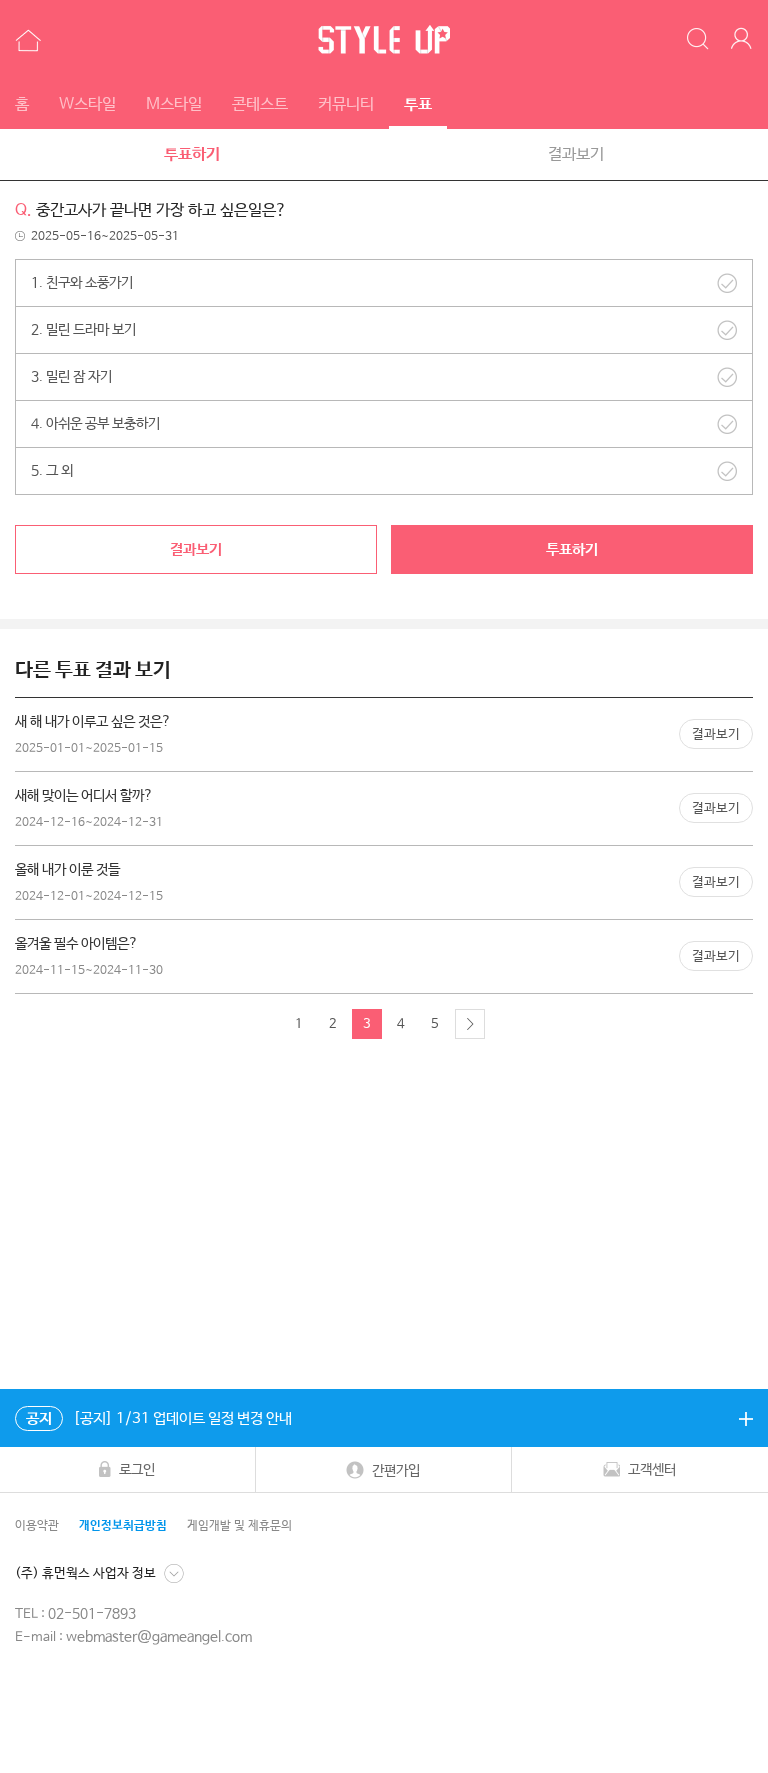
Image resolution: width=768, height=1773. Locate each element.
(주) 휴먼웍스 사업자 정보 (85, 1573)
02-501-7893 (92, 1614)
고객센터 (652, 1470)
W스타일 (87, 104)
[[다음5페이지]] (470, 1024)
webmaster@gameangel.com (159, 1637)
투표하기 (192, 154)
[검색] (699, 40)
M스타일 (174, 104)
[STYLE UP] (384, 40)
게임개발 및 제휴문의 (239, 1526)
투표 (418, 104)
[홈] (25, 40)
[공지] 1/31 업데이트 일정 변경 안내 (159, 1418)
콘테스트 (260, 104)
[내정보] (744, 40)
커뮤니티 (346, 104)
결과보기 (576, 154)
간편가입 (396, 1471)
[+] (745, 1418)
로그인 (137, 1470)
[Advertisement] (384, 1219)
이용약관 (37, 1526)
